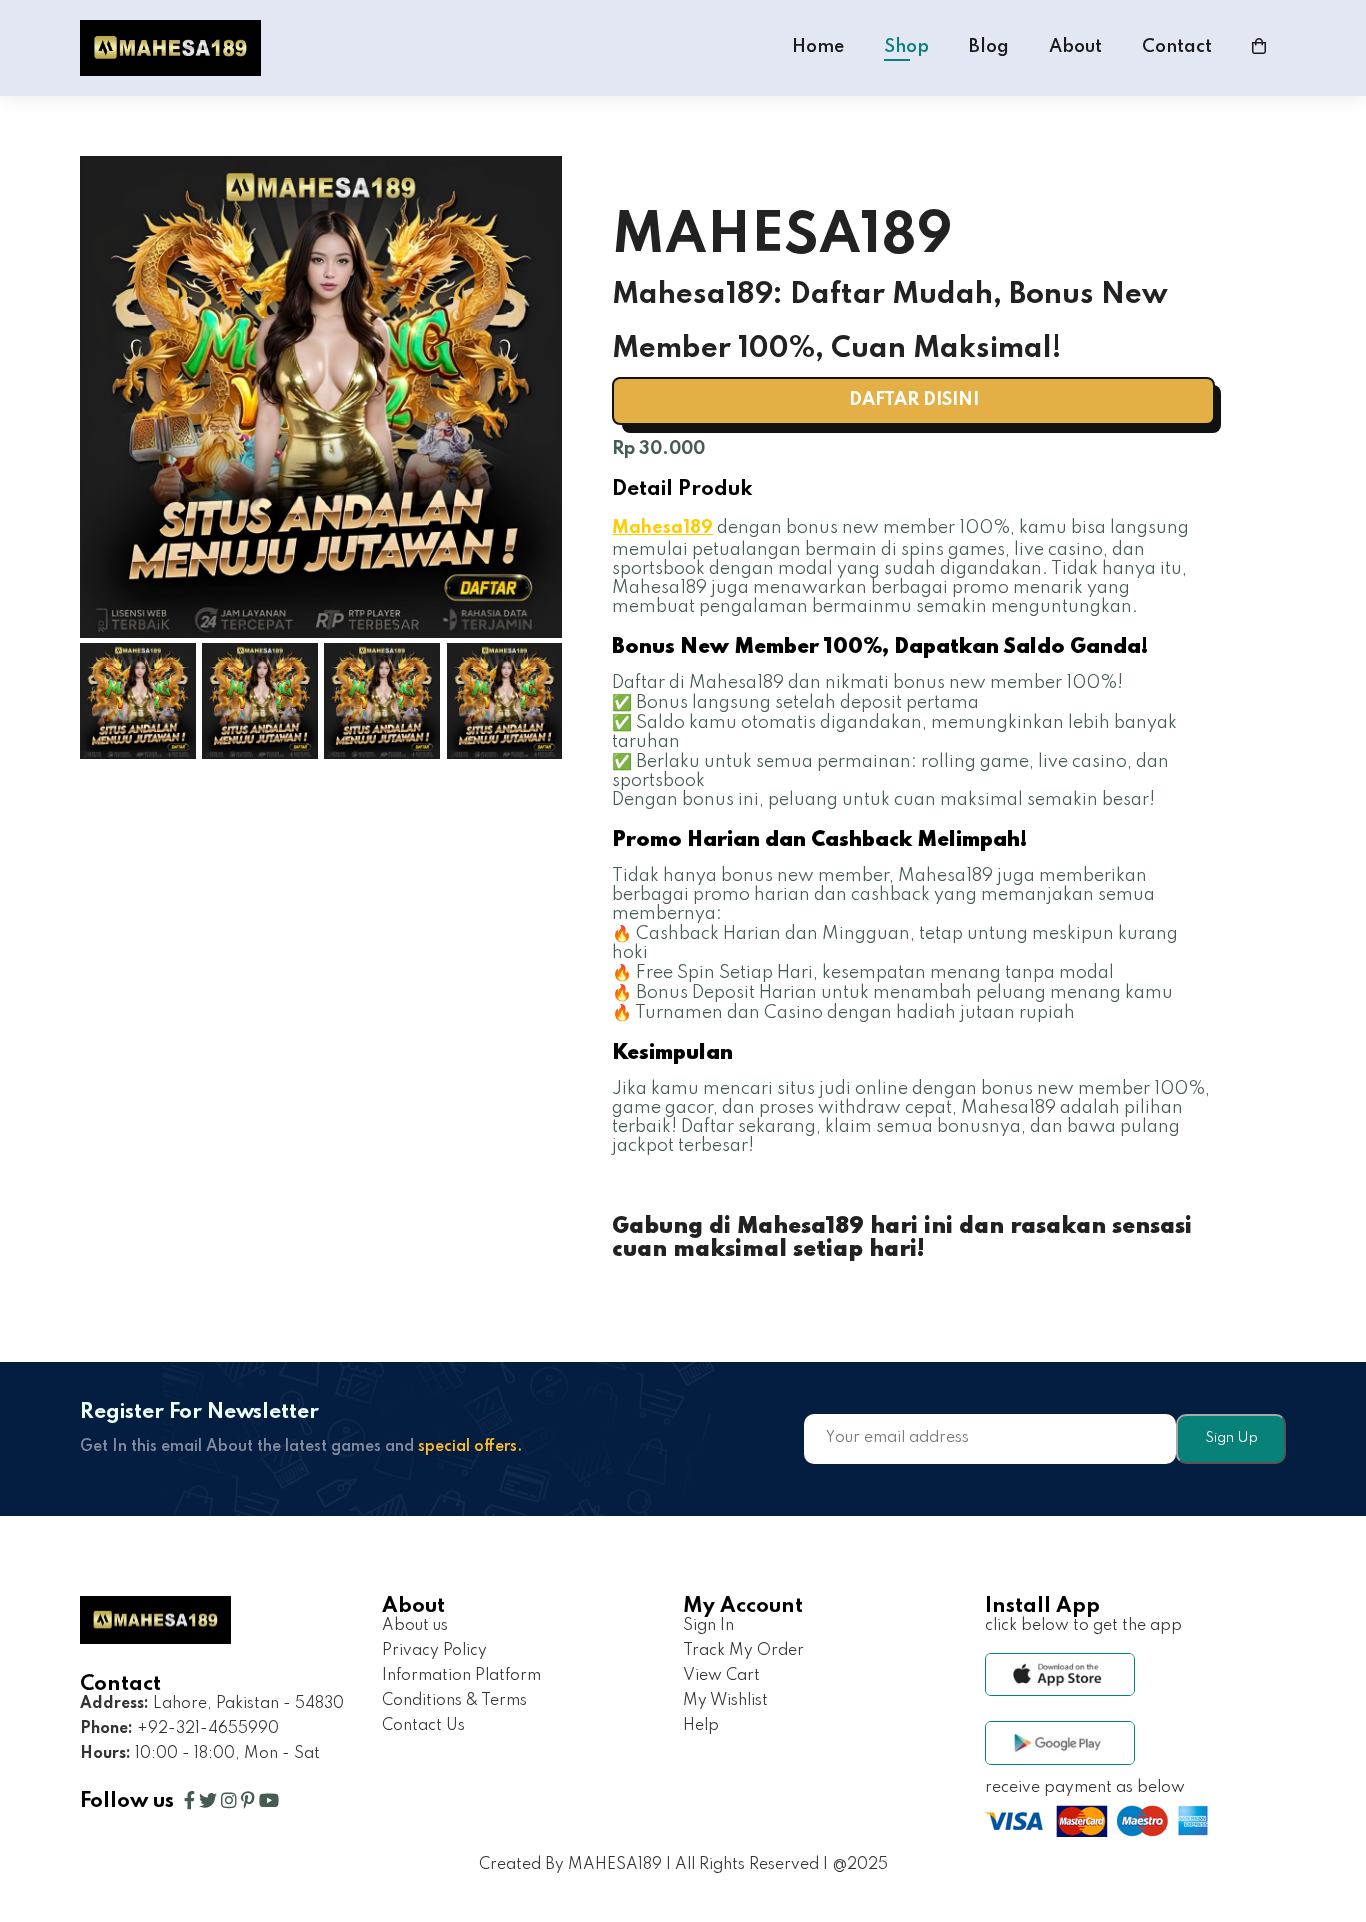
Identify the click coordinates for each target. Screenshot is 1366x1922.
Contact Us (423, 1726)
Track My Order (743, 1651)
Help (701, 1726)
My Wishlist (725, 1701)
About (1075, 47)
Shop (906, 47)
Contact (1177, 47)
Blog (989, 47)
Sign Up (1231, 1438)
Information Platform (461, 1676)
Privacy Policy (434, 1651)
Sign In (708, 1626)
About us (415, 1626)
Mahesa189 (662, 528)
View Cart (721, 1676)
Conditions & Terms (454, 1701)
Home (818, 47)
